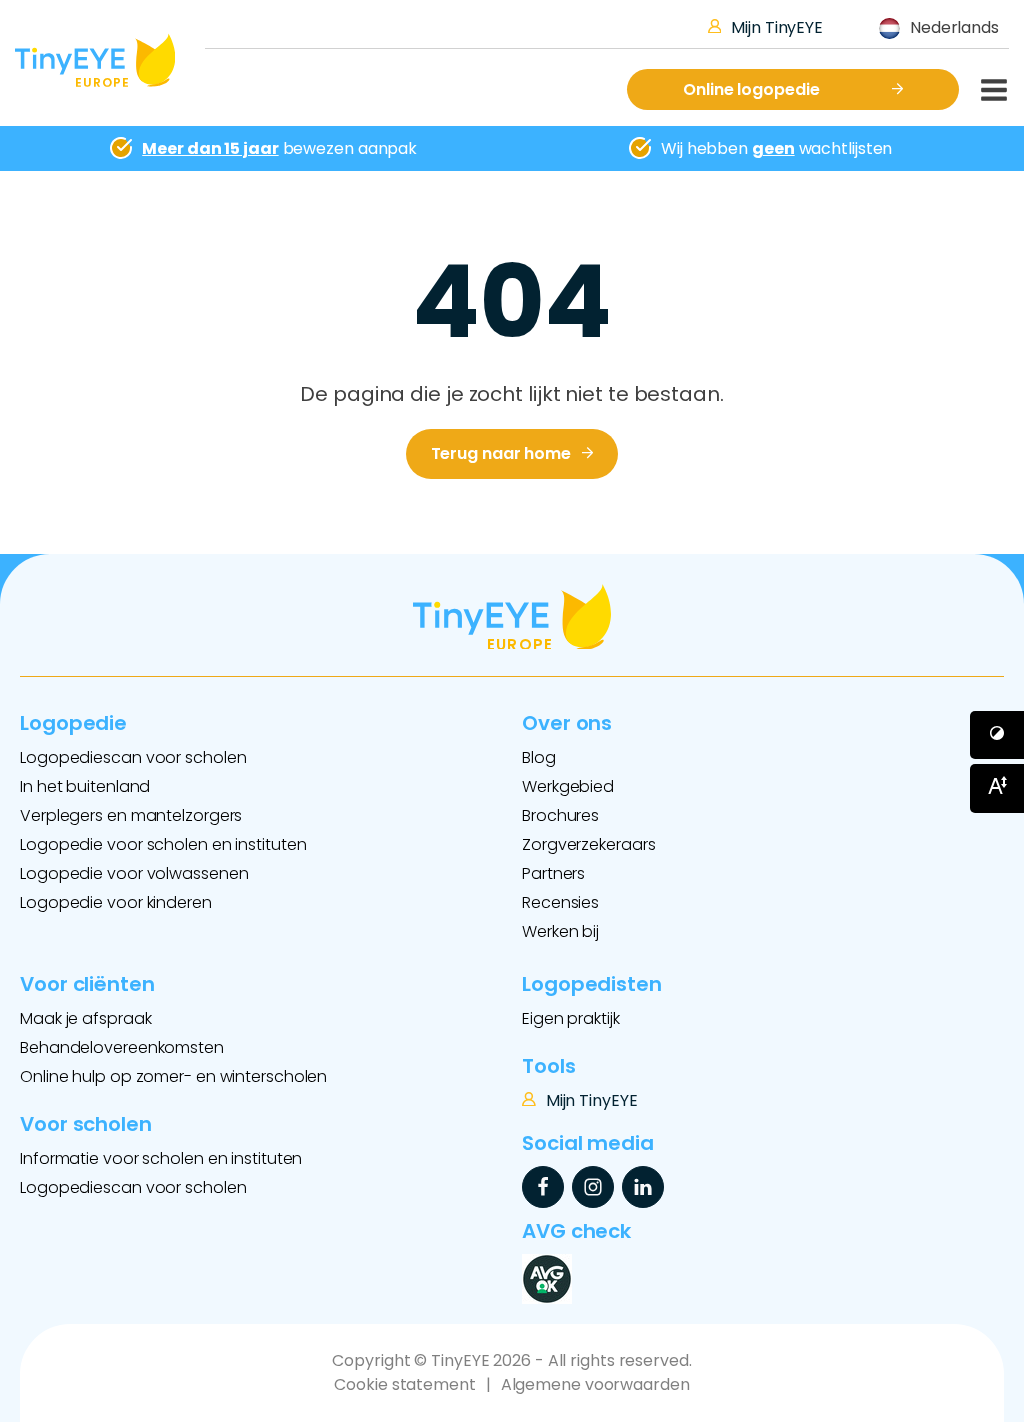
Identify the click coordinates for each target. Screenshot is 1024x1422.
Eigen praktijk (571, 1018)
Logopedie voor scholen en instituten (163, 844)
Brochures (560, 815)
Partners (553, 873)
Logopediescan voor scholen (133, 757)
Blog (539, 757)
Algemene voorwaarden (595, 1384)
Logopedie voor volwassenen (134, 873)
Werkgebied (568, 786)
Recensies (560, 902)
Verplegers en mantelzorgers (131, 815)
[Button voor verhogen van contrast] (997, 735)
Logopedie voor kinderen (116, 902)
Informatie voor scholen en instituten (161, 1158)
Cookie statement (404, 1384)
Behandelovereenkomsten (122, 1047)
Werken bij (560, 931)
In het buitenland (85, 786)
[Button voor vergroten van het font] (997, 788)
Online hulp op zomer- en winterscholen (173, 1076)
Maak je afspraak (85, 1018)
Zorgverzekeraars (588, 844)
